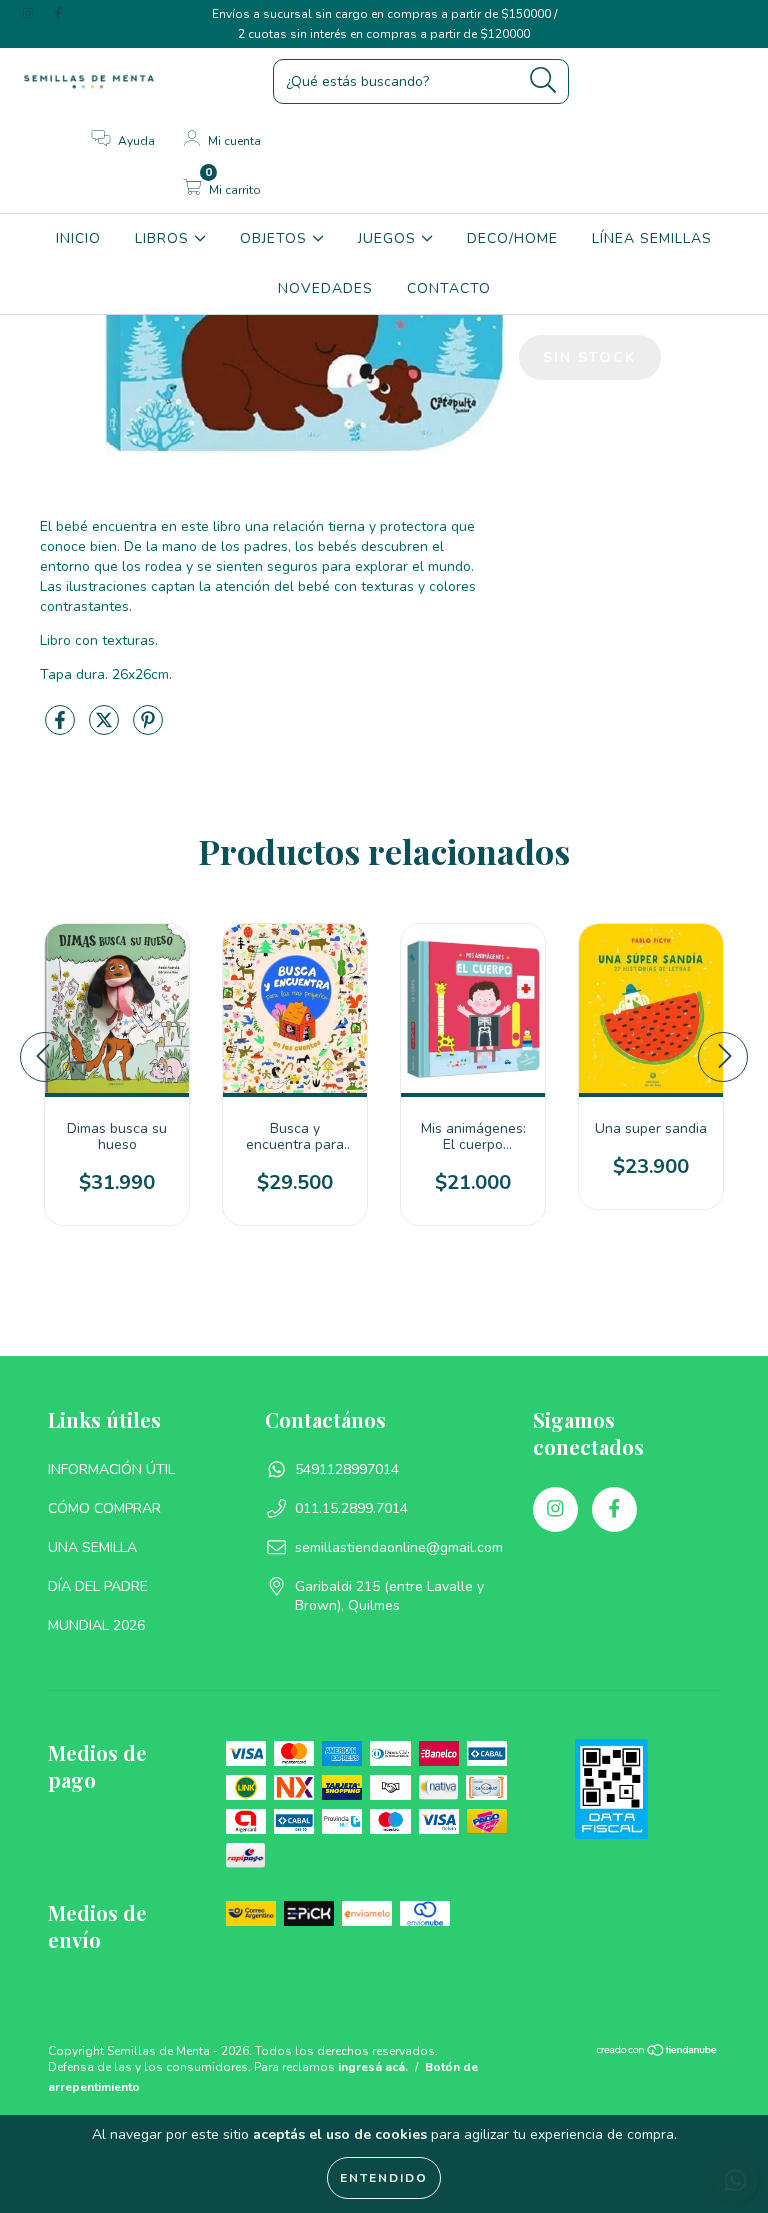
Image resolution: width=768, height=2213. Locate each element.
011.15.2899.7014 (351, 1508)
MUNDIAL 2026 (96, 1625)
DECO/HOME (512, 238)
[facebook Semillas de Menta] (58, 13)
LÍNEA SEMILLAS (652, 238)
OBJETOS (276, 238)
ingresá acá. (373, 2067)
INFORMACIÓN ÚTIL (111, 1469)
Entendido (384, 2178)
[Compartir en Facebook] (62, 728)
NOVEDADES (325, 288)
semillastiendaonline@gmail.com (399, 1547)
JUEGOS (389, 238)
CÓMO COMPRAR (104, 1508)
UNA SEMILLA (92, 1547)
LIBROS (164, 238)
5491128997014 (347, 1469)
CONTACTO (449, 288)
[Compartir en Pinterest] (148, 728)
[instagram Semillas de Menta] (30, 13)
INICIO (78, 238)
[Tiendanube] (657, 2053)
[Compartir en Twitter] (106, 728)
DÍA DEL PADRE (98, 1586)
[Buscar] (543, 80)
